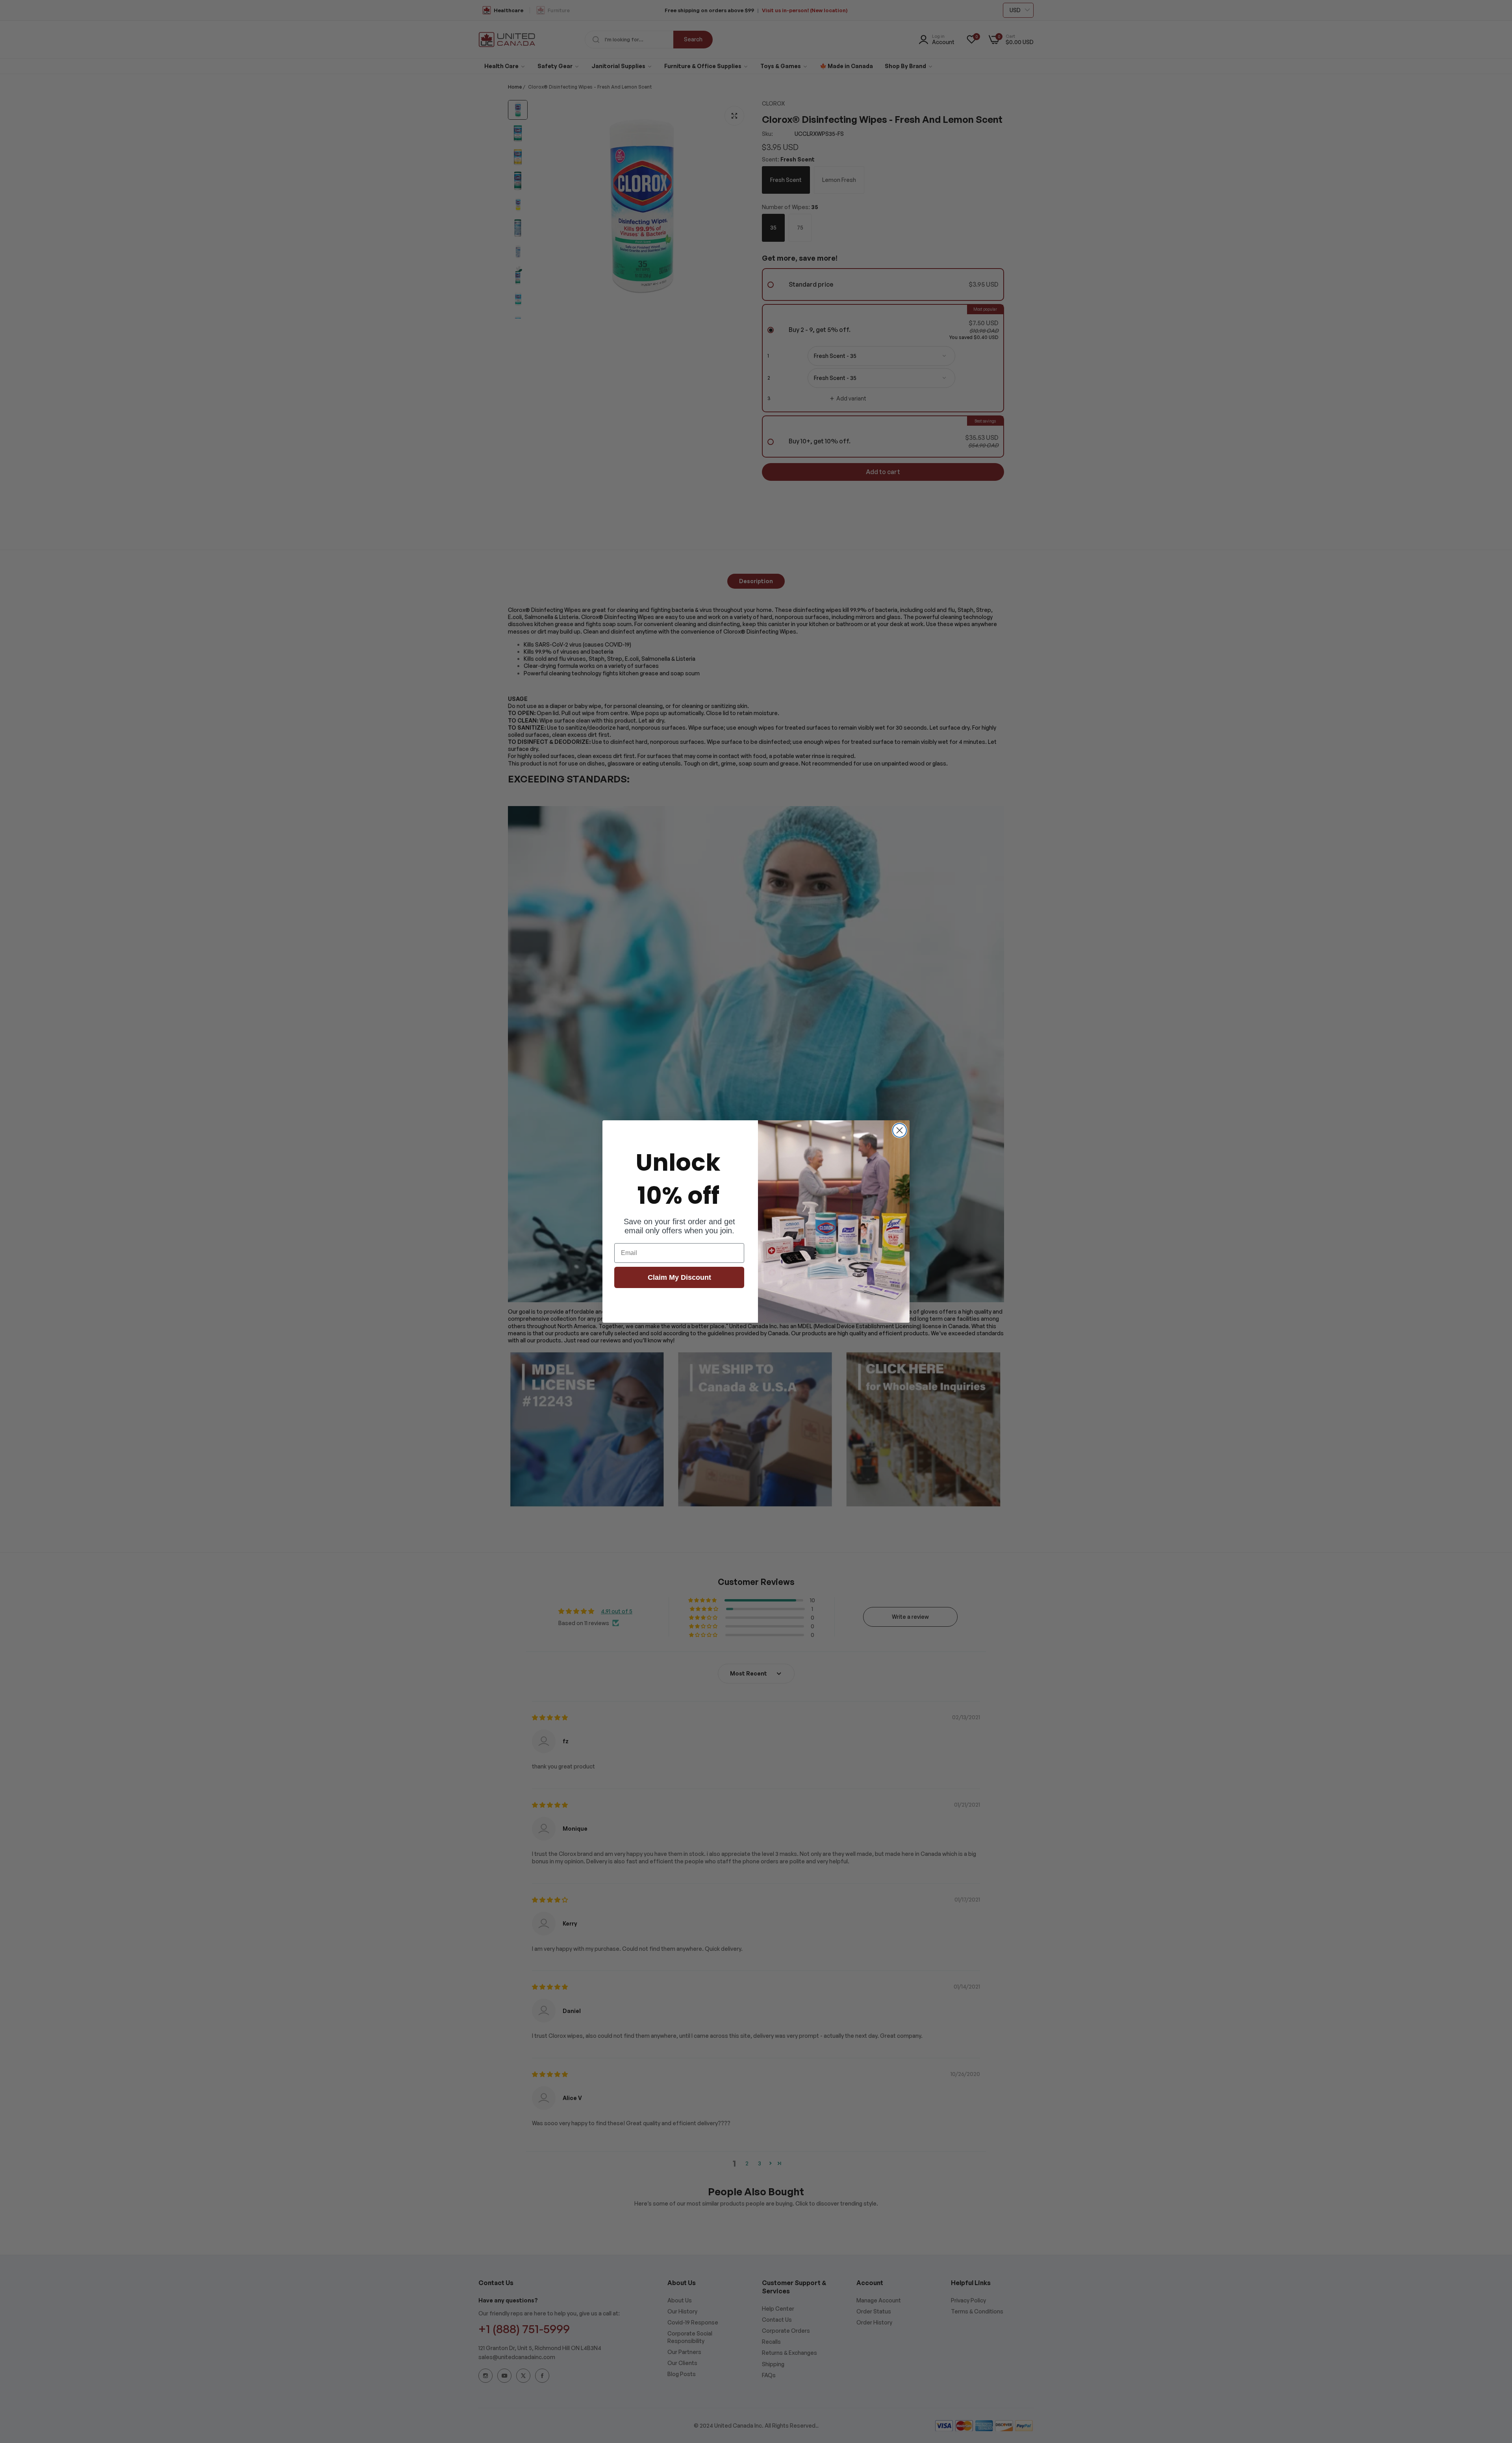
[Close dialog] (900, 1130)
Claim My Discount (679, 1277)
